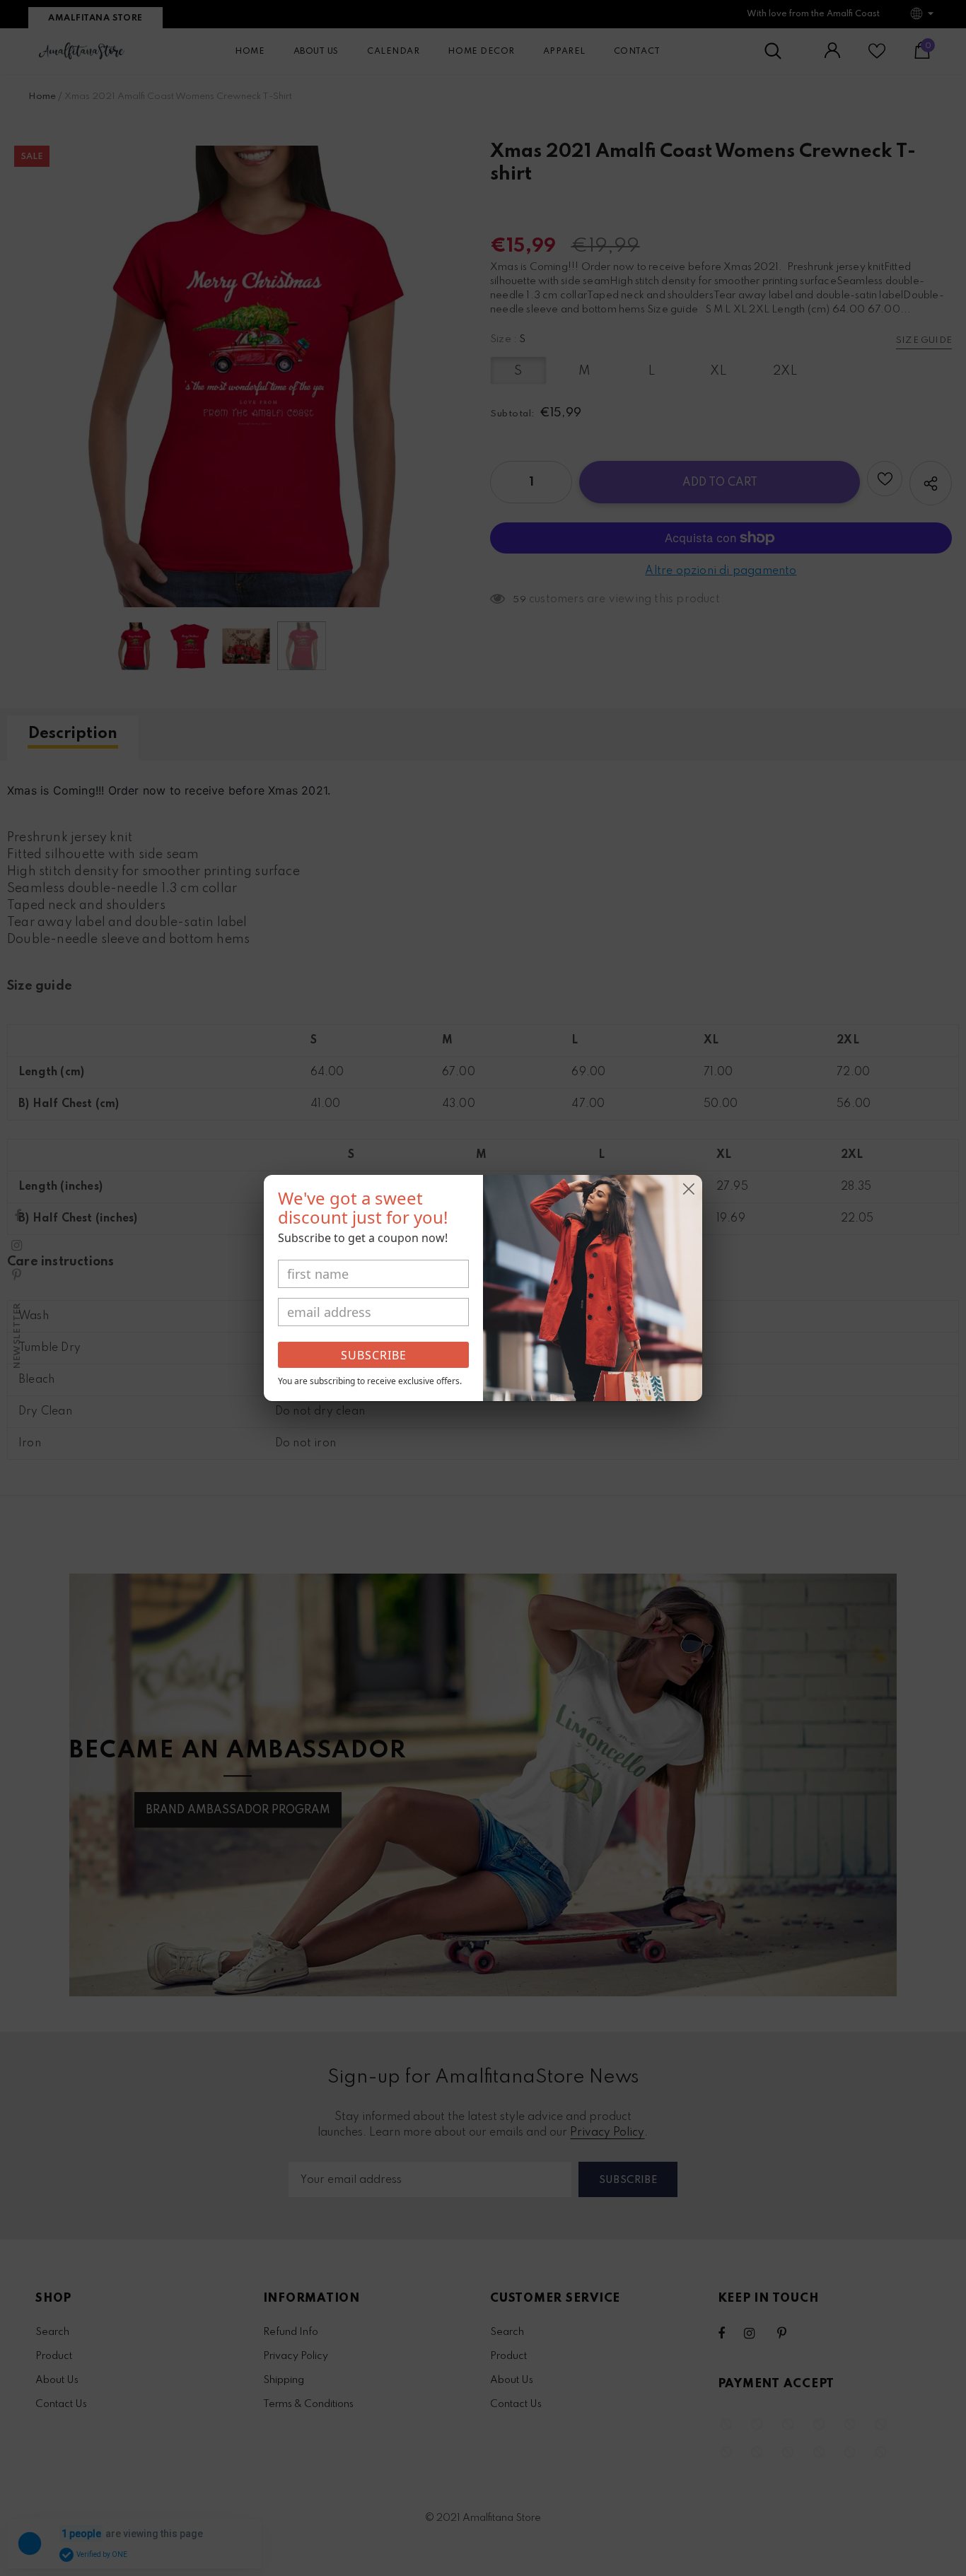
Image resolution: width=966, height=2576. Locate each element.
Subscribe (374, 1355)
